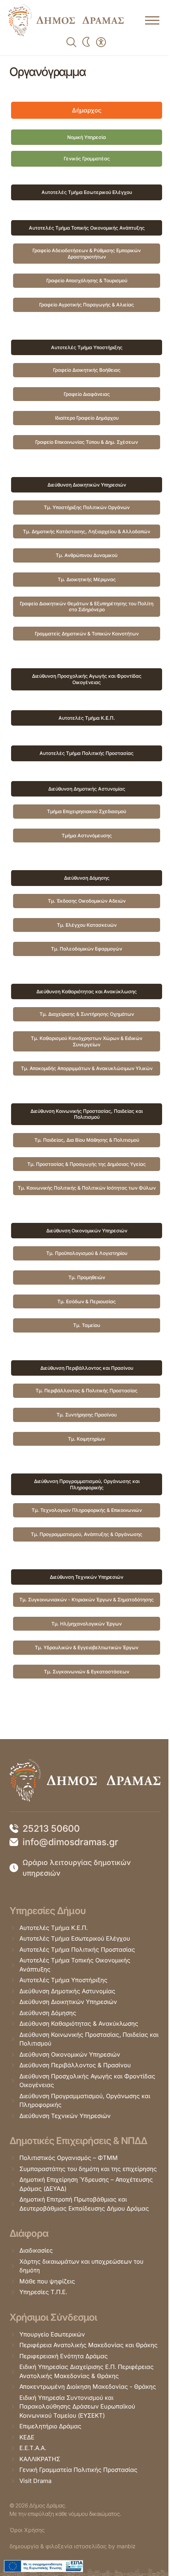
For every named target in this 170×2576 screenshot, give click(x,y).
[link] (66, 20)
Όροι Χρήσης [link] (27, 2530)
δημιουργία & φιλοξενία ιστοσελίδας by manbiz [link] (73, 2546)
